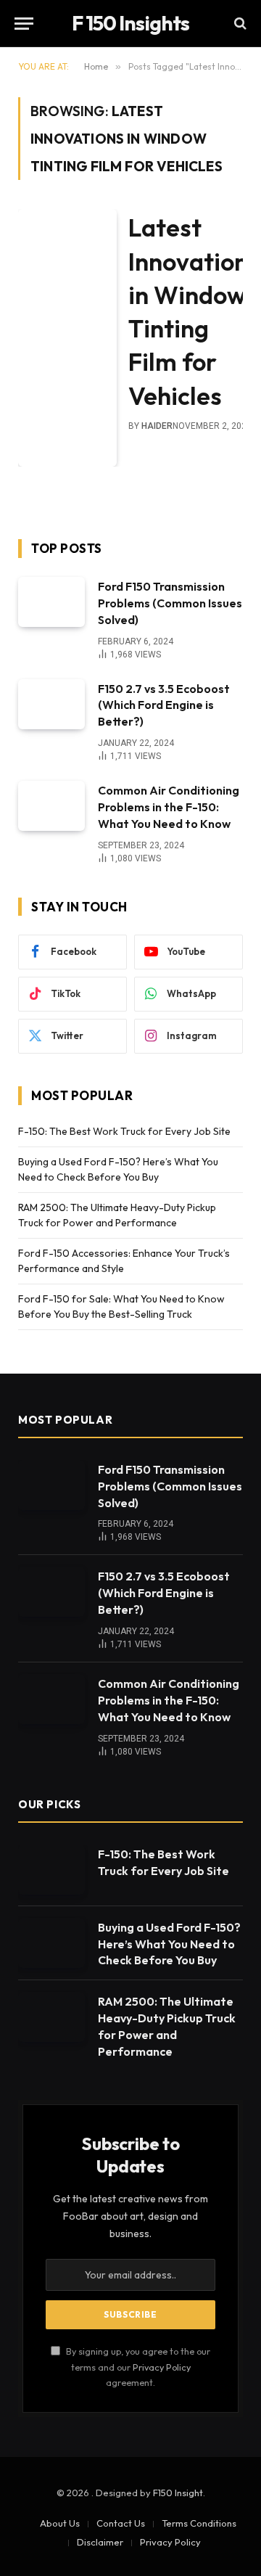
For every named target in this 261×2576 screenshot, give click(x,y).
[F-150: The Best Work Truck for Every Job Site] (51, 1870)
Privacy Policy (162, 2367)
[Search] (239, 24)
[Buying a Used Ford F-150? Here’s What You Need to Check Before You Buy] (51, 1943)
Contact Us (121, 2523)
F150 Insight (178, 2493)
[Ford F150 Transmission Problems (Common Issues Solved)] (51, 602)
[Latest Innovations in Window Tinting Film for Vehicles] (67, 338)
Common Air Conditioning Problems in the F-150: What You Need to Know (169, 807)
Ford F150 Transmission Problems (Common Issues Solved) (170, 603)
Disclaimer (100, 2542)
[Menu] (24, 24)
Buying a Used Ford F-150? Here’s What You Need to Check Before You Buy (169, 1944)
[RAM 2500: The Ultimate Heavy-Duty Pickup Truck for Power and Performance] (51, 2017)
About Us (60, 2523)
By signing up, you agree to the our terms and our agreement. (137, 2367)
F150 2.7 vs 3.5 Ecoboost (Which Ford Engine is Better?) (164, 705)
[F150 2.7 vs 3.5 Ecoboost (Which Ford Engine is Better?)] (51, 704)
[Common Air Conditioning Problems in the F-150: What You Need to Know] (51, 806)
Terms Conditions (199, 2523)
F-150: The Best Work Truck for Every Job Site (124, 1131)
